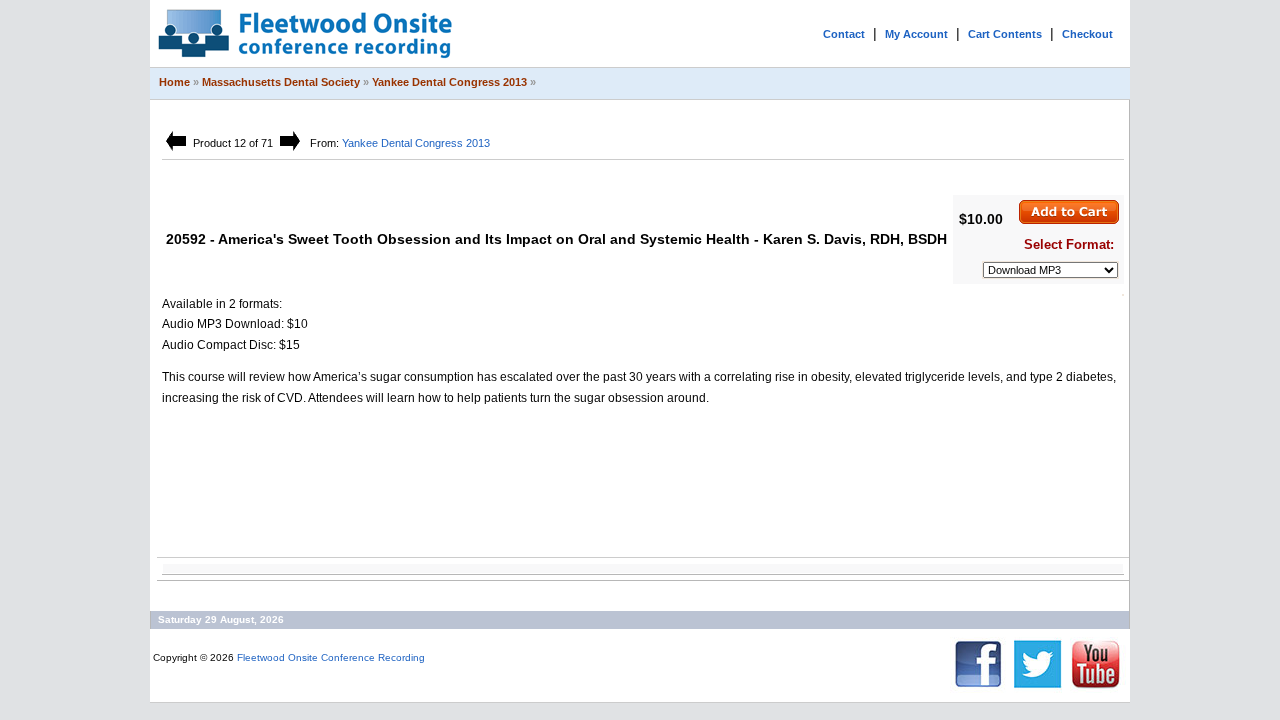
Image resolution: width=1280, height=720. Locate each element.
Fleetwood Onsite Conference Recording (331, 657)
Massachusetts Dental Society (281, 82)
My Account (916, 34)
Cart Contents (1005, 34)
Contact (844, 34)
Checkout (1087, 34)
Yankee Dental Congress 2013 (449, 82)
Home (174, 82)
